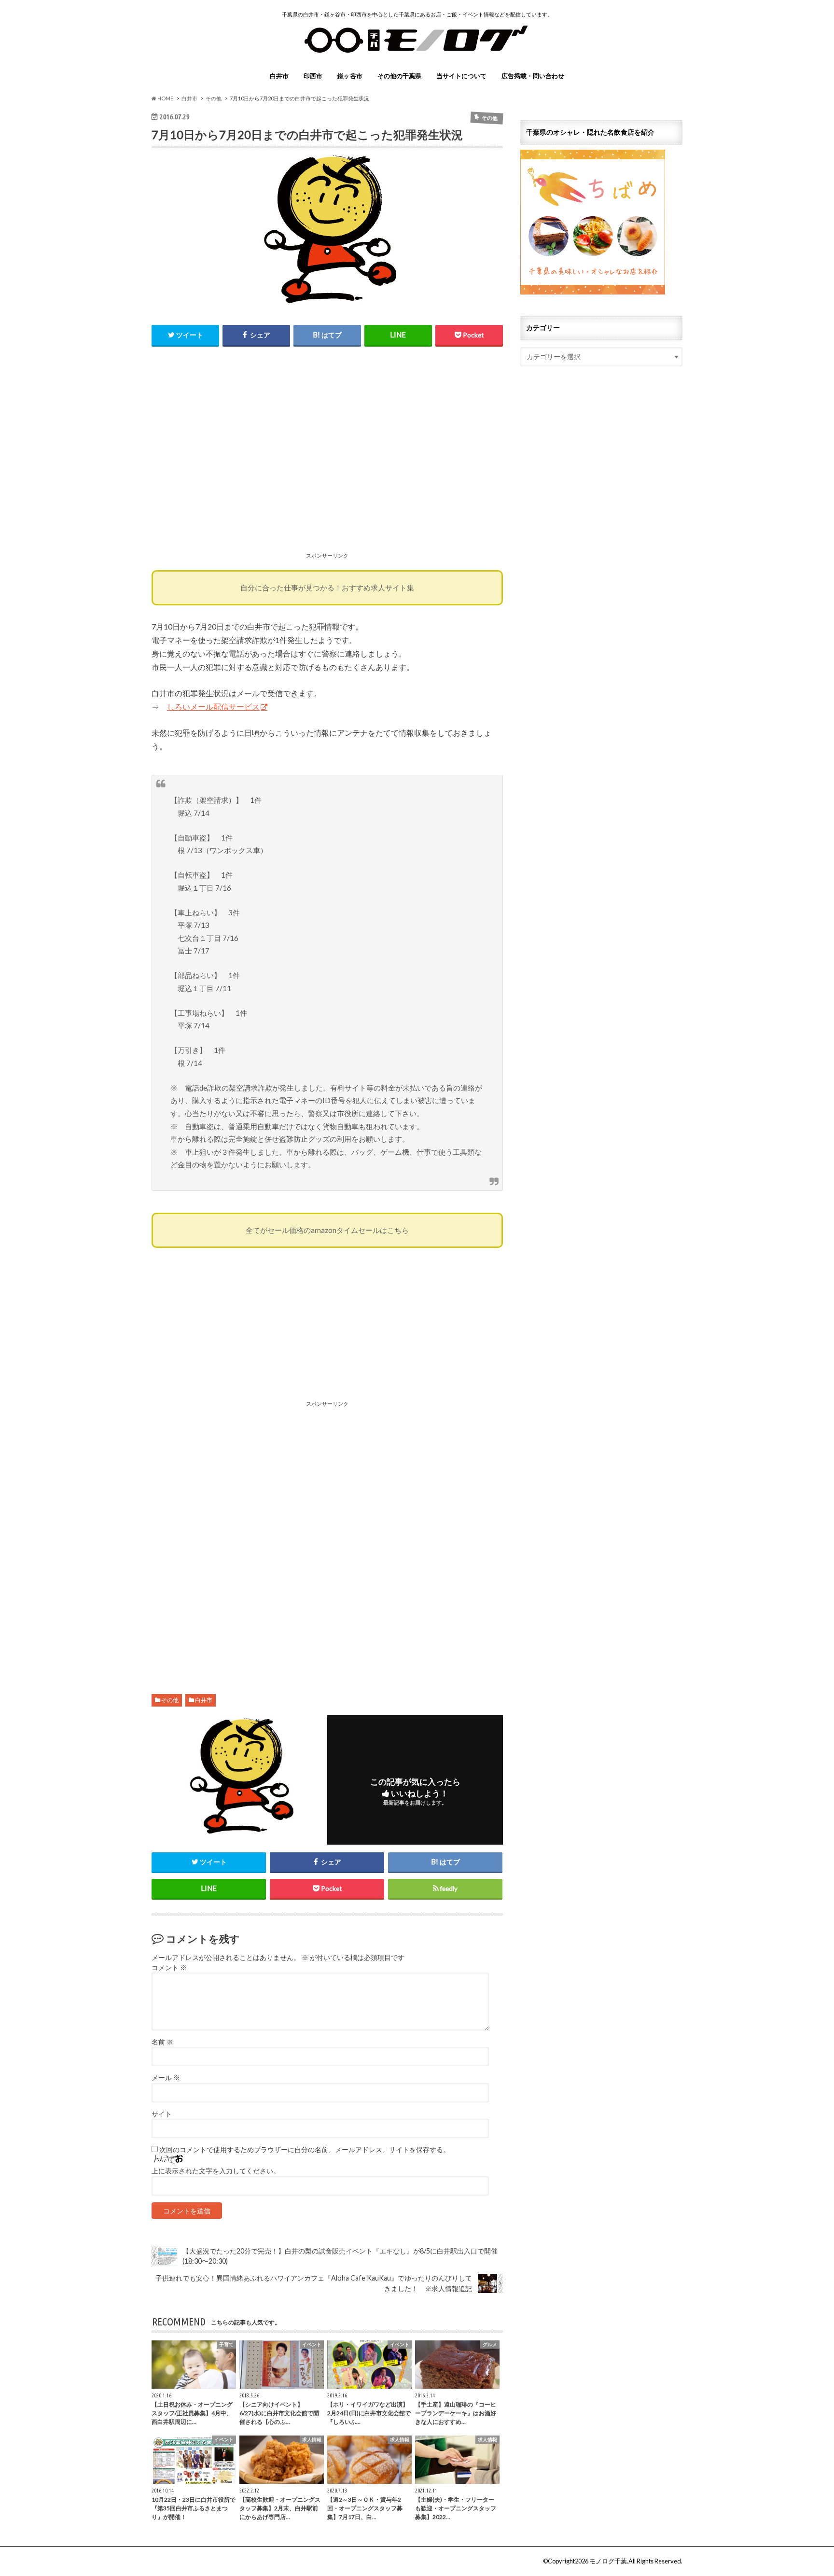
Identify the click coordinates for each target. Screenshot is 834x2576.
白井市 (279, 76)
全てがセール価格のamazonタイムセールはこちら (327, 1230)
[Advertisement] (327, 460)
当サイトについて (461, 76)
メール (166, 2078)
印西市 (313, 76)
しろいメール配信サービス (213, 707)
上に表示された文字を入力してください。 (216, 2171)
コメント (169, 1968)
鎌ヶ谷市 (350, 76)
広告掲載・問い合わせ (533, 76)
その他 (170, 1700)
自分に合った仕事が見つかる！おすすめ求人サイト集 (327, 588)
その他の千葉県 (399, 76)
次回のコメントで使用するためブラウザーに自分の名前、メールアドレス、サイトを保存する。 (305, 2150)
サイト (162, 2114)
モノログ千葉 (608, 2561)
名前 (162, 2042)
